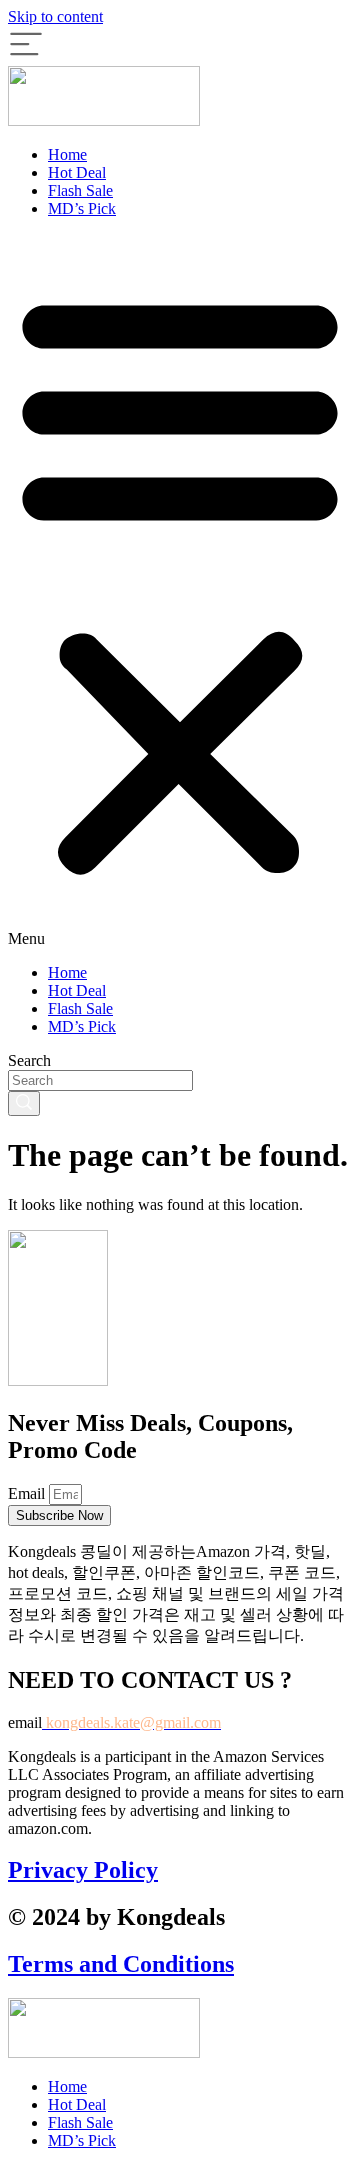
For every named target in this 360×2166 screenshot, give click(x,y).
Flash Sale (80, 190)
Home (67, 154)
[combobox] (100, 1080)
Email (28, 1493)
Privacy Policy (83, 1870)
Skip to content (55, 16)
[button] (180, 591)
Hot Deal (77, 172)
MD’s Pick (82, 208)
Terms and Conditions (121, 1964)
